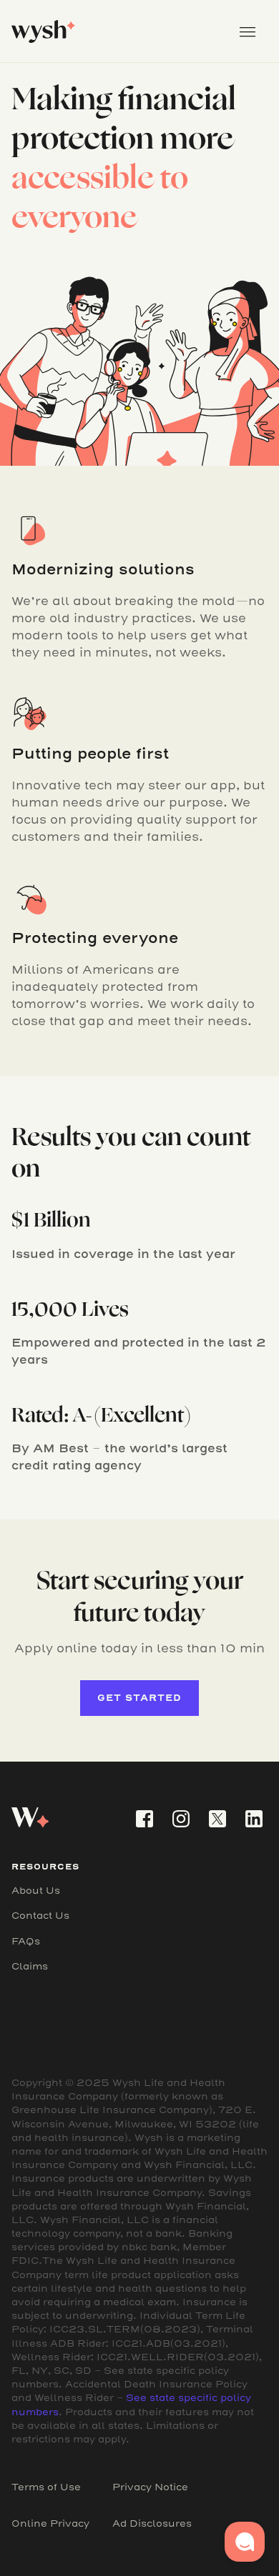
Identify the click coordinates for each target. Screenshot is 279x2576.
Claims (30, 1966)
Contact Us (40, 1916)
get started (139, 1698)
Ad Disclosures (152, 2523)
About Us (36, 1891)
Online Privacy (50, 2523)
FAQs (26, 1941)
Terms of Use (46, 2487)
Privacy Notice (150, 2487)
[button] (248, 31)
